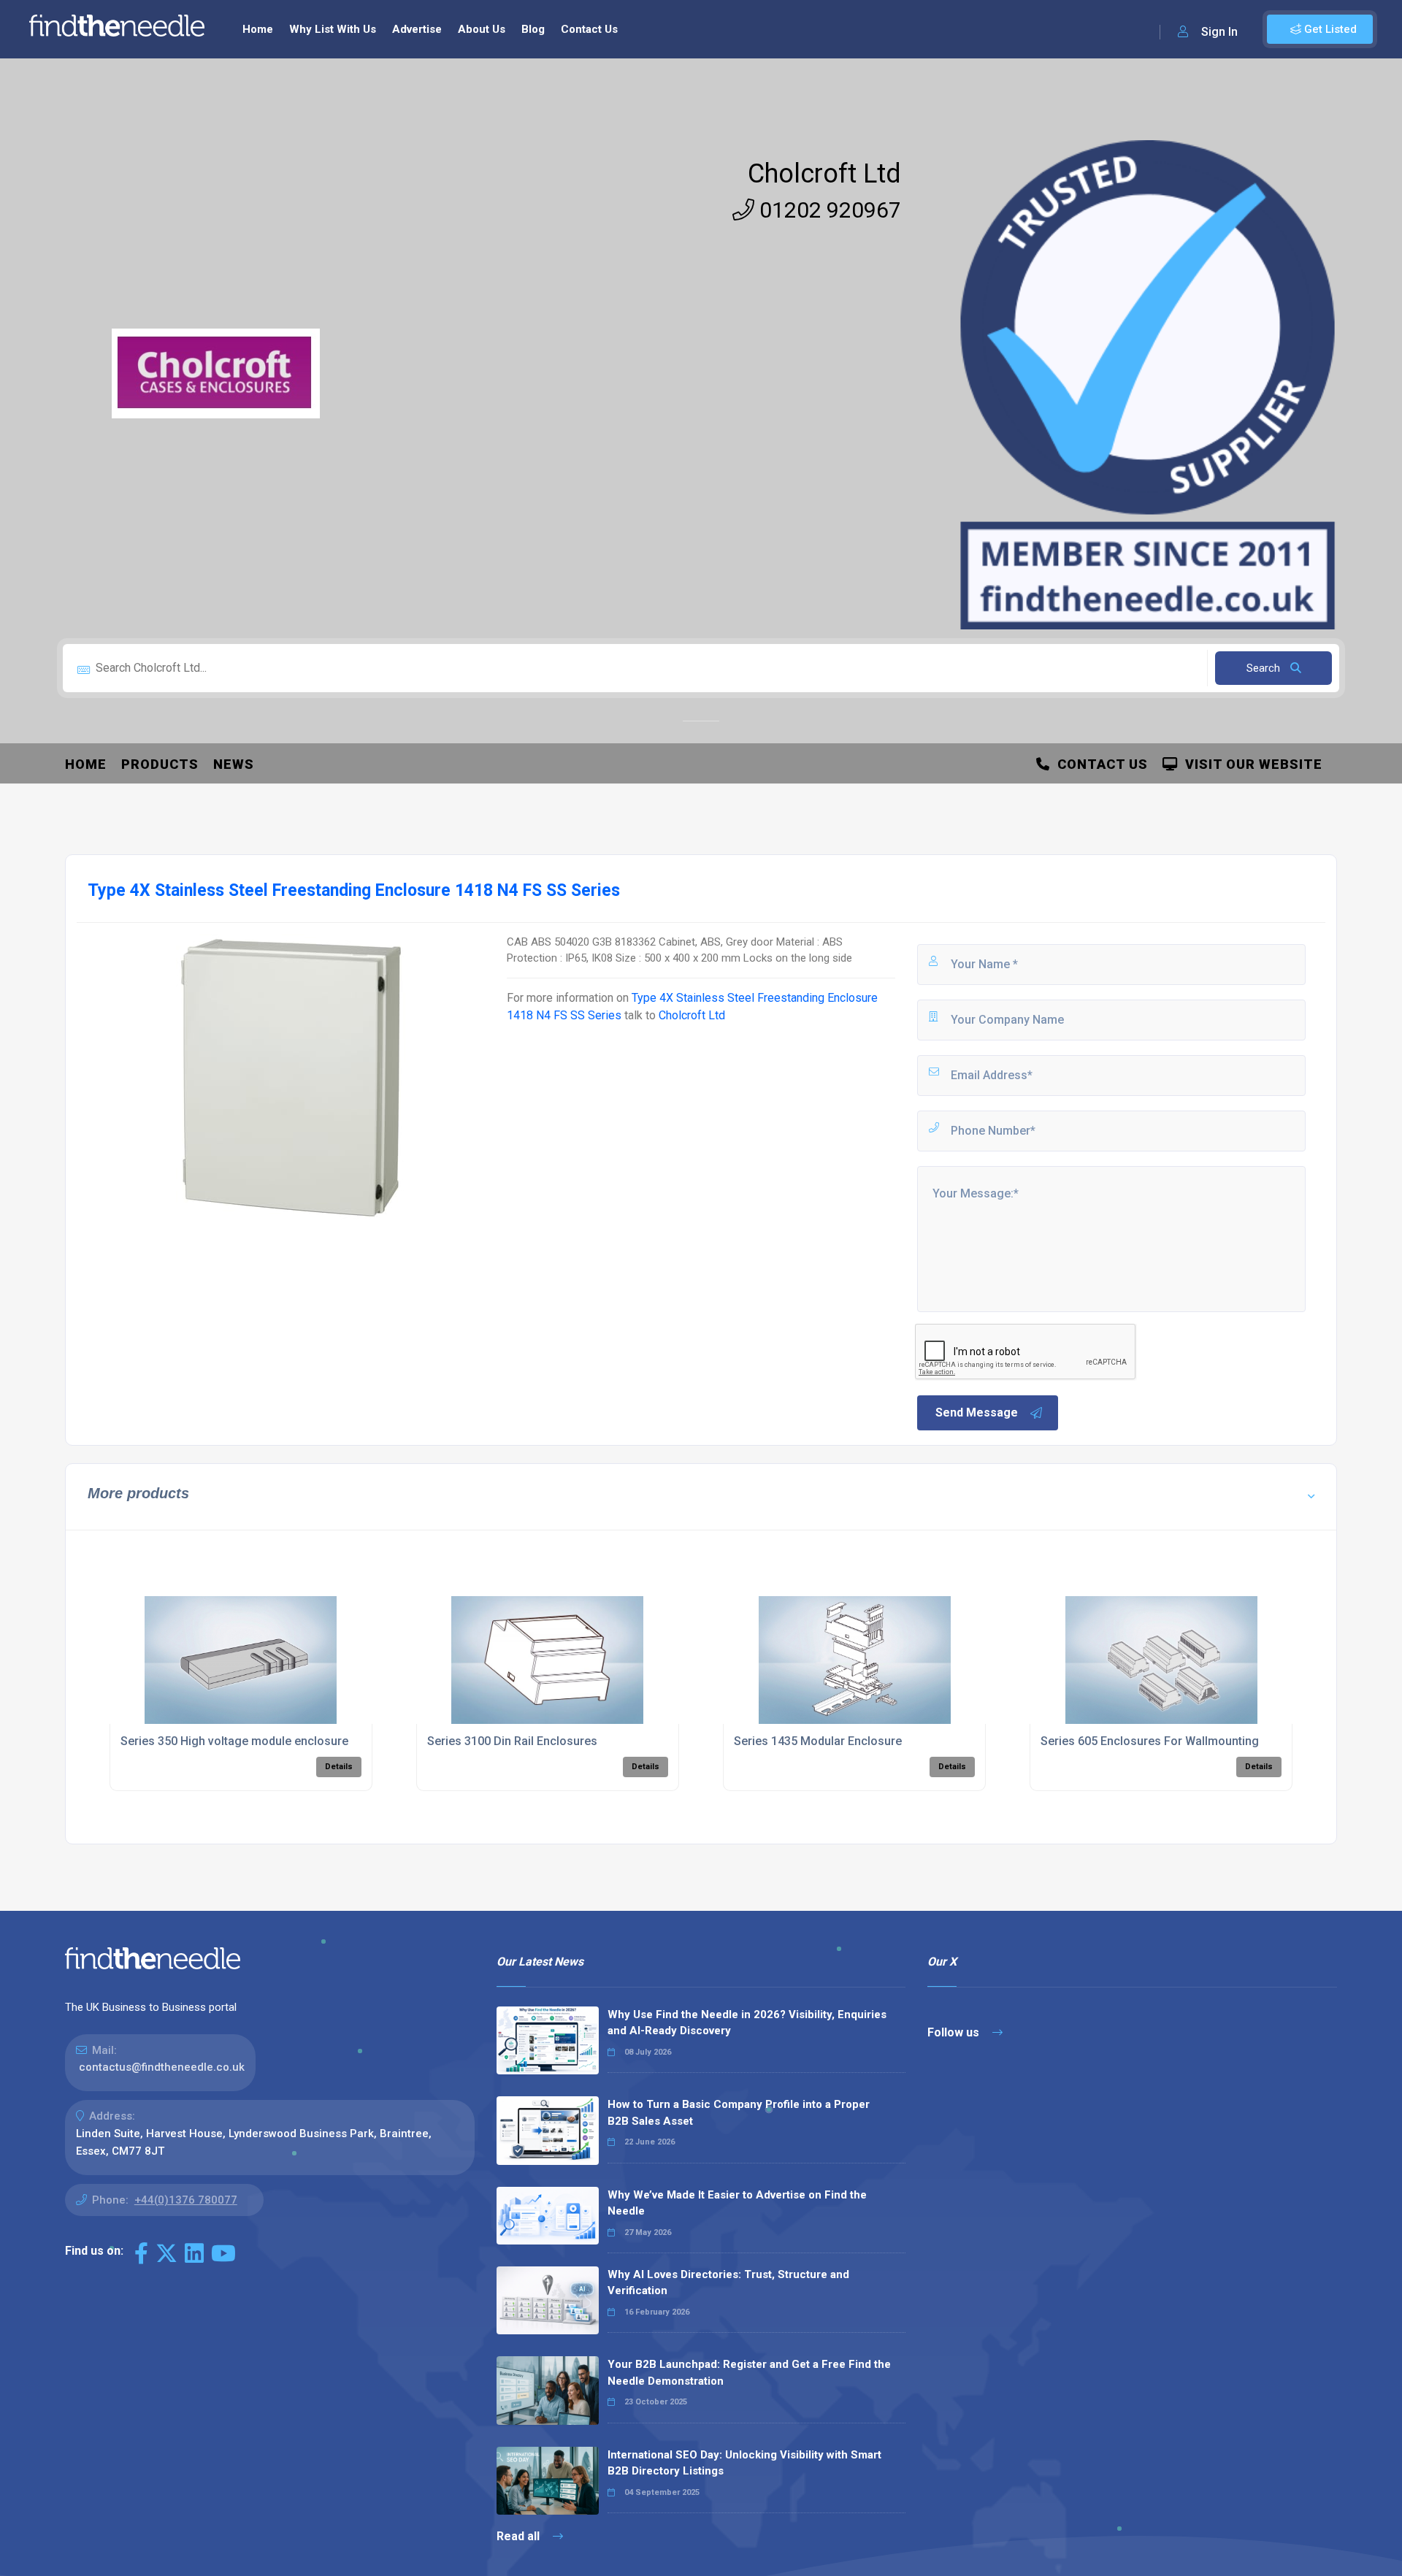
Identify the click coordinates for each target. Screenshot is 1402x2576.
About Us (482, 29)
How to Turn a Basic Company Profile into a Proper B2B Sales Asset (739, 2113)
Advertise (417, 29)
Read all (520, 2536)
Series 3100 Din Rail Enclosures (512, 1741)
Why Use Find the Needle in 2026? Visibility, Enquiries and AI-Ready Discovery (747, 2023)
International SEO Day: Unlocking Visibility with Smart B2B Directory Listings (744, 2463)
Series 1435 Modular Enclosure (818, 1741)
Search (1265, 668)
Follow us (955, 2032)
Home (258, 29)
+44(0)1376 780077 (186, 2200)
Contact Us (589, 29)
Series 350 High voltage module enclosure (234, 1741)
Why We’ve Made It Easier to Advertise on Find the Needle (737, 2203)
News (234, 764)
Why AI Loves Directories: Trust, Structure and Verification (728, 2283)
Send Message (977, 1412)
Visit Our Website (1250, 764)
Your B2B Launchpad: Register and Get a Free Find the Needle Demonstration (749, 2373)
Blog (533, 29)
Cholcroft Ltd (824, 174)
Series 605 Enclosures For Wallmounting (1150, 1741)
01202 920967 (828, 210)
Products (160, 764)
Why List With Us (333, 29)
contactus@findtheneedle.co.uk (162, 2067)
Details (339, 1767)
